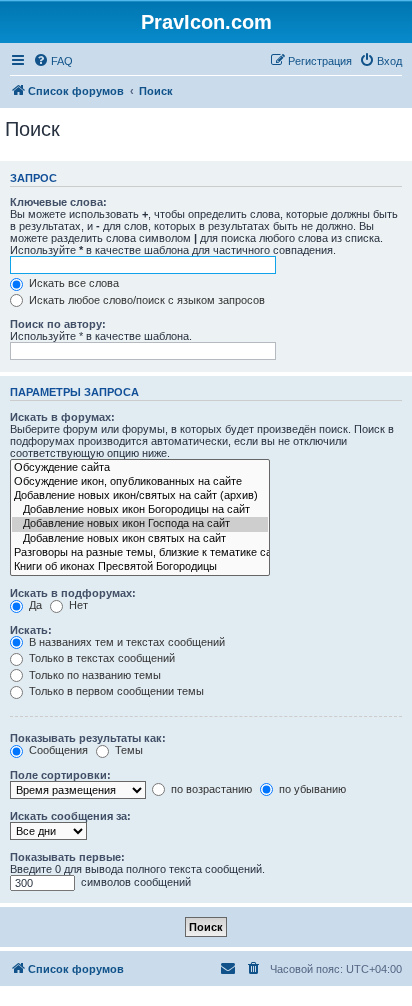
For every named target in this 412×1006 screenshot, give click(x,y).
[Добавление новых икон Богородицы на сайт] (140, 510)
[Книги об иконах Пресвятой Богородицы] (140, 567)
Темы (127, 750)
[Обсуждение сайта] (140, 468)
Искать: (31, 630)
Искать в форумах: (62, 417)
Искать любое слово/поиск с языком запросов (145, 300)
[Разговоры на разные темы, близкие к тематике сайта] (140, 553)
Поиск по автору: (58, 324)
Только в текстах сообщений (100, 658)
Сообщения (57, 750)
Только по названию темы (93, 675)
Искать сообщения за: (70, 816)
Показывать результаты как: (88, 738)
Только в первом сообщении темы (115, 691)
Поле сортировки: (60, 775)
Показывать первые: (67, 857)
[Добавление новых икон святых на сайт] (140, 539)
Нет (77, 605)
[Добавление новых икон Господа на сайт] (140, 524)
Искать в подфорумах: (73, 593)
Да (34, 605)
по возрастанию (210, 789)
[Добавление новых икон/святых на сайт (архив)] (140, 496)
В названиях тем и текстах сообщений (125, 642)
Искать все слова (72, 283)
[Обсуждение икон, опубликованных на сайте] (140, 482)
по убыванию (311, 789)
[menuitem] (53, 61)
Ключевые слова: (58, 202)
